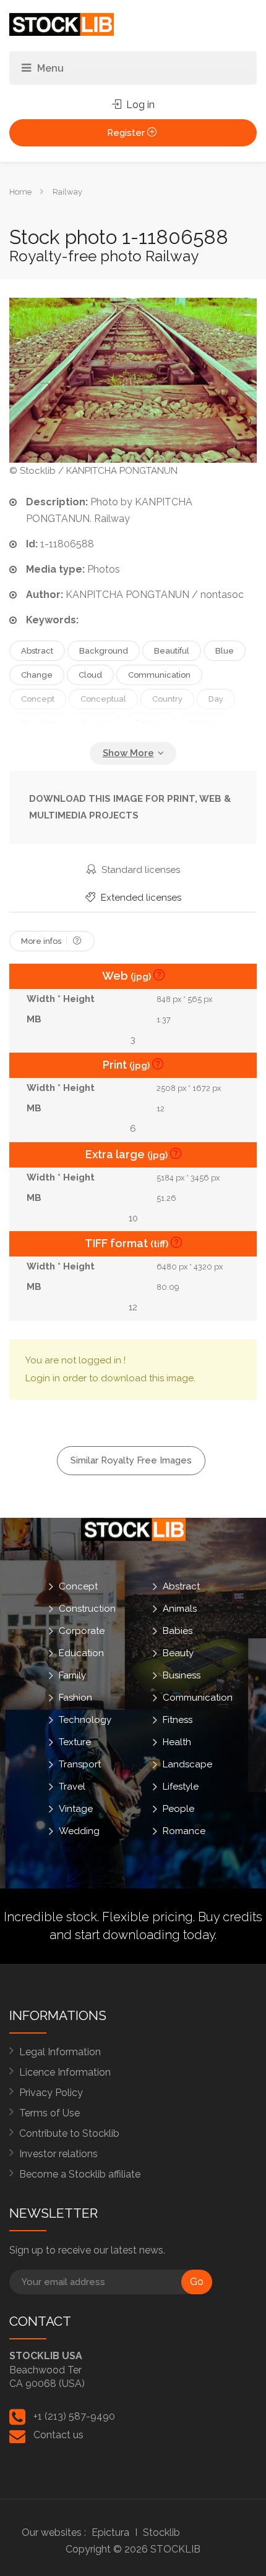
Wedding (79, 1830)
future (203, 723)
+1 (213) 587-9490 (74, 2416)
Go (197, 2282)
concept (38, 699)
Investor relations (58, 2154)
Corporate (82, 1630)
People (178, 1808)
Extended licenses (140, 898)
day (216, 699)
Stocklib (161, 2532)
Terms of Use (49, 2113)
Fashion (75, 1697)
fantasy (150, 723)
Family (72, 1675)
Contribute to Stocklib (69, 2133)
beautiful (172, 651)
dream (96, 723)
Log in (139, 105)
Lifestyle (181, 1786)
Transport (80, 1764)
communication (159, 675)
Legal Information (60, 2052)
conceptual (103, 699)
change (37, 675)
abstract (37, 651)
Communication (198, 1697)
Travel (72, 1786)
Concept (78, 1586)
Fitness (178, 1719)
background (104, 651)
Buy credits (230, 1917)
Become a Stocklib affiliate (80, 2174)
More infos (42, 941)
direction (39, 723)
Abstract (181, 1586)
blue (225, 651)
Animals (180, 1608)
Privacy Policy (51, 2093)
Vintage (76, 1808)
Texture (75, 1741)
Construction (87, 1608)
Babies (178, 1630)
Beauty (178, 1652)
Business (182, 1675)
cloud (90, 675)
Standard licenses (139, 870)
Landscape (187, 1764)
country (167, 699)
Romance (184, 1830)
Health (177, 1741)
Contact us (58, 2435)
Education (81, 1652)
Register (127, 133)
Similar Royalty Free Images (131, 1460)
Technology (85, 1719)
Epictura (110, 2532)
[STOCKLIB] (62, 24)
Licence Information (65, 2072)
